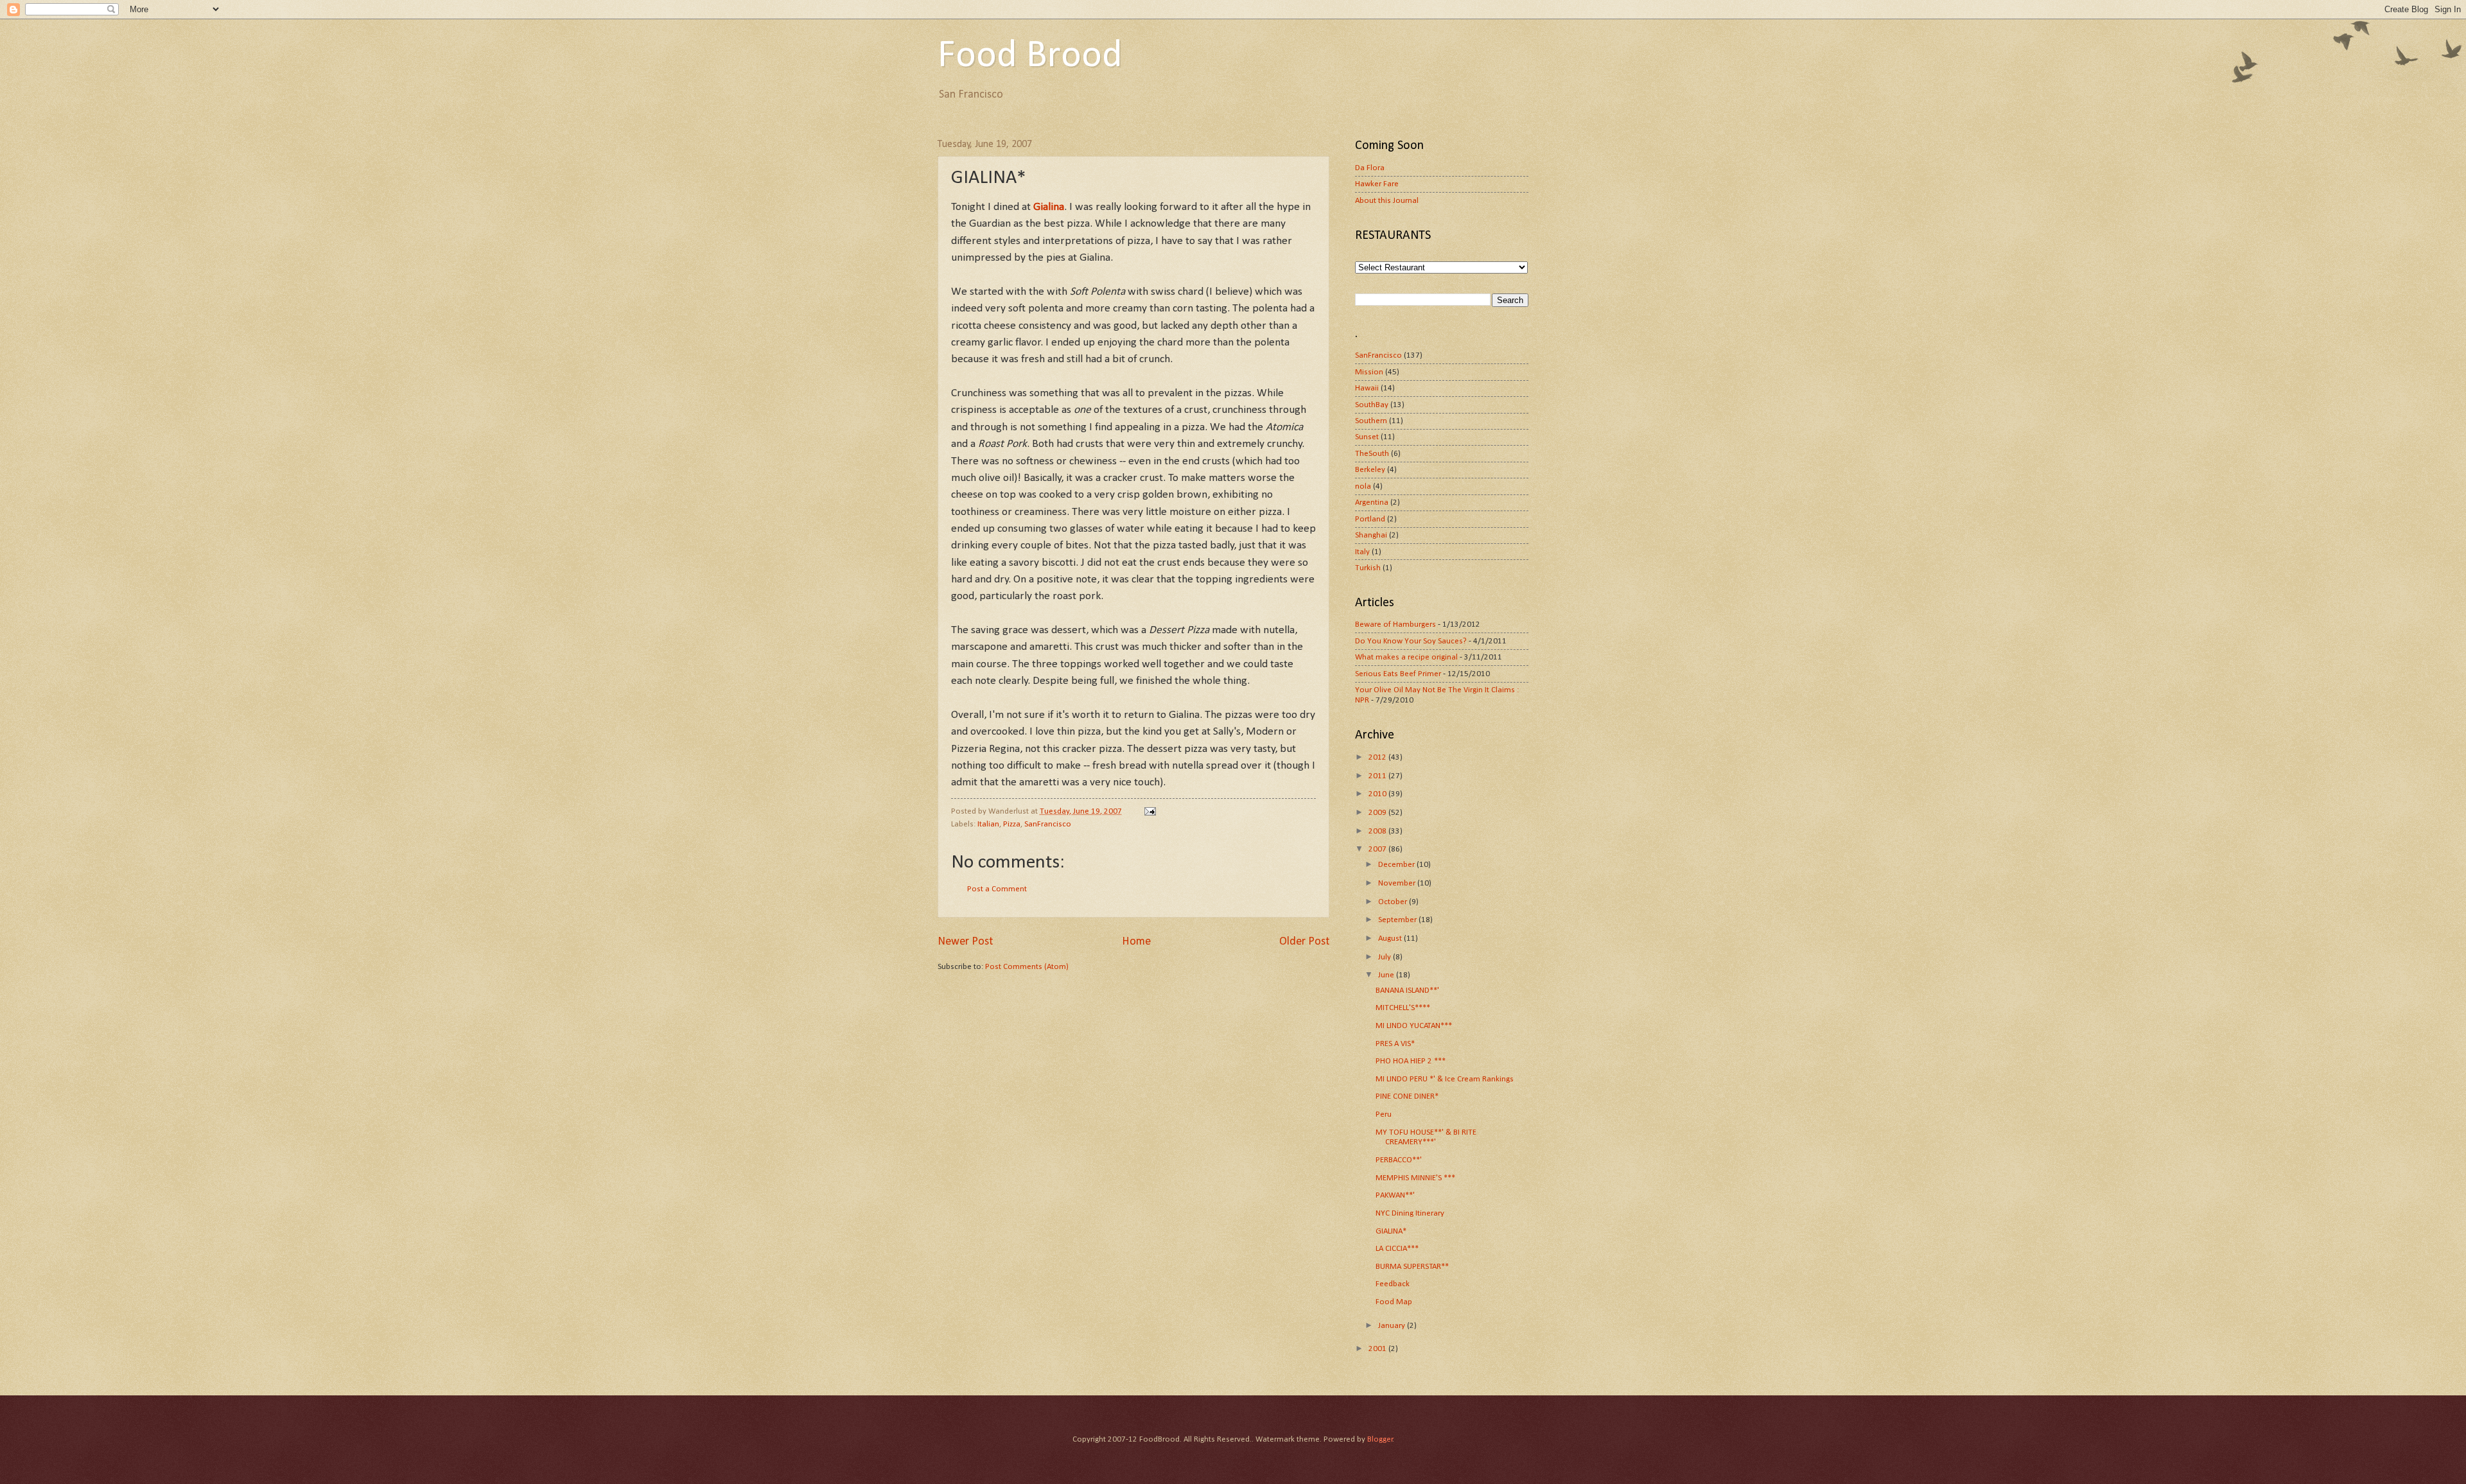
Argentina (1372, 502)
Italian (988, 824)
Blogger (1380, 1439)
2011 (1378, 776)
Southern (1371, 421)
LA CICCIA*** (1397, 1249)
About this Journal (1387, 201)
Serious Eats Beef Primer (1398, 674)
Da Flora (1370, 168)
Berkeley (1370, 470)
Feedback (1393, 1284)
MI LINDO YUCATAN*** (1414, 1026)
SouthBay (1372, 405)
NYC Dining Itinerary (1410, 1213)
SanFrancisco (1048, 824)
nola (1363, 486)
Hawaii (1367, 388)
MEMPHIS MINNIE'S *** (1415, 1178)
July (1386, 957)
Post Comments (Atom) (1027, 967)
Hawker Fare (1377, 184)
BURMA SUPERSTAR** (1412, 1267)
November (1398, 883)
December (1397, 865)
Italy (1362, 552)
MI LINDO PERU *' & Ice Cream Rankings (1445, 1079)
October (1394, 902)
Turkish (1368, 568)
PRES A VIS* (1395, 1044)
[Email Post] (1149, 811)
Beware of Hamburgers (1395, 624)
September (1398, 920)
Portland (1370, 519)
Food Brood (1030, 57)
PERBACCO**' (1399, 1160)
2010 (1378, 794)
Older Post (1304, 942)
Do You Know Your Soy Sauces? (1411, 641)
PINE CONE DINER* (1407, 1096)
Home (1136, 942)
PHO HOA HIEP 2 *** (1411, 1061)
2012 (1378, 757)
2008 (1378, 831)
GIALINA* (1391, 1231)
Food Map (1394, 1302)
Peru (1384, 1114)
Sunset (1367, 437)
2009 (1378, 813)
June (1387, 975)
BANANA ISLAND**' (1407, 991)
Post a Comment (997, 889)
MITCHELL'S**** (1403, 1008)
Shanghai (1371, 535)
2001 (1378, 1349)
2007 (1378, 849)
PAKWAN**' (1395, 1195)
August (1391, 938)
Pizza (1012, 824)
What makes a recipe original (1406, 657)
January (1393, 1326)
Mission (1369, 372)
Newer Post (965, 942)
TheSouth (1372, 454)
